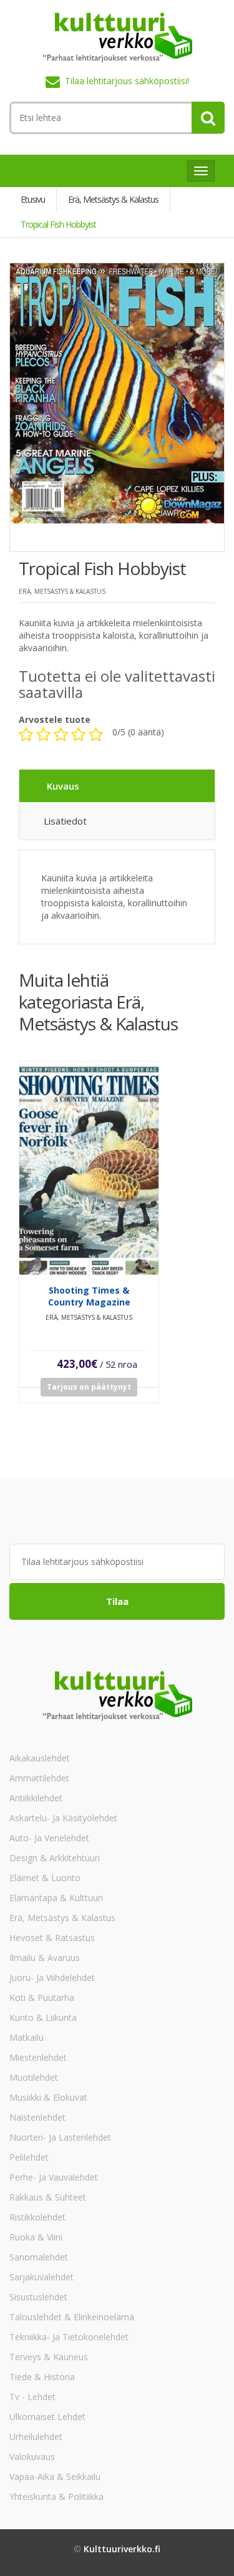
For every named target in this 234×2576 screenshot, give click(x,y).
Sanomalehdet (39, 2257)
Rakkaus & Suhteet (48, 2197)
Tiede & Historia (42, 2377)
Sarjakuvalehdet (41, 2277)
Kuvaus (63, 786)
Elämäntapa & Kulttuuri (56, 1898)
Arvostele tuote (55, 719)
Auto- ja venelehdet (49, 1838)
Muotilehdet (34, 2077)
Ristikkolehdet (37, 2217)
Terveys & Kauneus (49, 2357)
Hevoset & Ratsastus (52, 1938)
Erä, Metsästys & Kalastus (62, 1918)
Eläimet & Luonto (45, 1878)
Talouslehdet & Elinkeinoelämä (72, 2317)
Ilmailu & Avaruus (45, 1958)
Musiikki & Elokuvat (48, 2097)
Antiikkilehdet (36, 1798)
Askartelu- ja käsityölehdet (63, 1818)
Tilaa (117, 1601)
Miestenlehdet (38, 2057)
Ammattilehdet (39, 1778)
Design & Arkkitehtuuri (55, 1858)
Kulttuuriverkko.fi (122, 2549)
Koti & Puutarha (42, 1997)
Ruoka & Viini (36, 2237)
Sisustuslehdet (38, 2297)
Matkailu (27, 2037)
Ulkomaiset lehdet (47, 2417)
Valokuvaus (32, 2457)
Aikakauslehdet (40, 1758)
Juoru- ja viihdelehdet (52, 1978)
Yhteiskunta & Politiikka (56, 2496)
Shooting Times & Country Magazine (89, 1296)
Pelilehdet (29, 2157)
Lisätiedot (65, 821)
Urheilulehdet (36, 2437)
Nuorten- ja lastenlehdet (60, 2137)
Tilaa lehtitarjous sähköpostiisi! (127, 81)
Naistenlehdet (37, 2117)
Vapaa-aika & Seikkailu (55, 2477)
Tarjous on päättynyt (89, 1387)
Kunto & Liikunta (43, 2017)
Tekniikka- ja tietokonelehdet (69, 2337)
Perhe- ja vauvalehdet (54, 2177)
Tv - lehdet (32, 2397)
